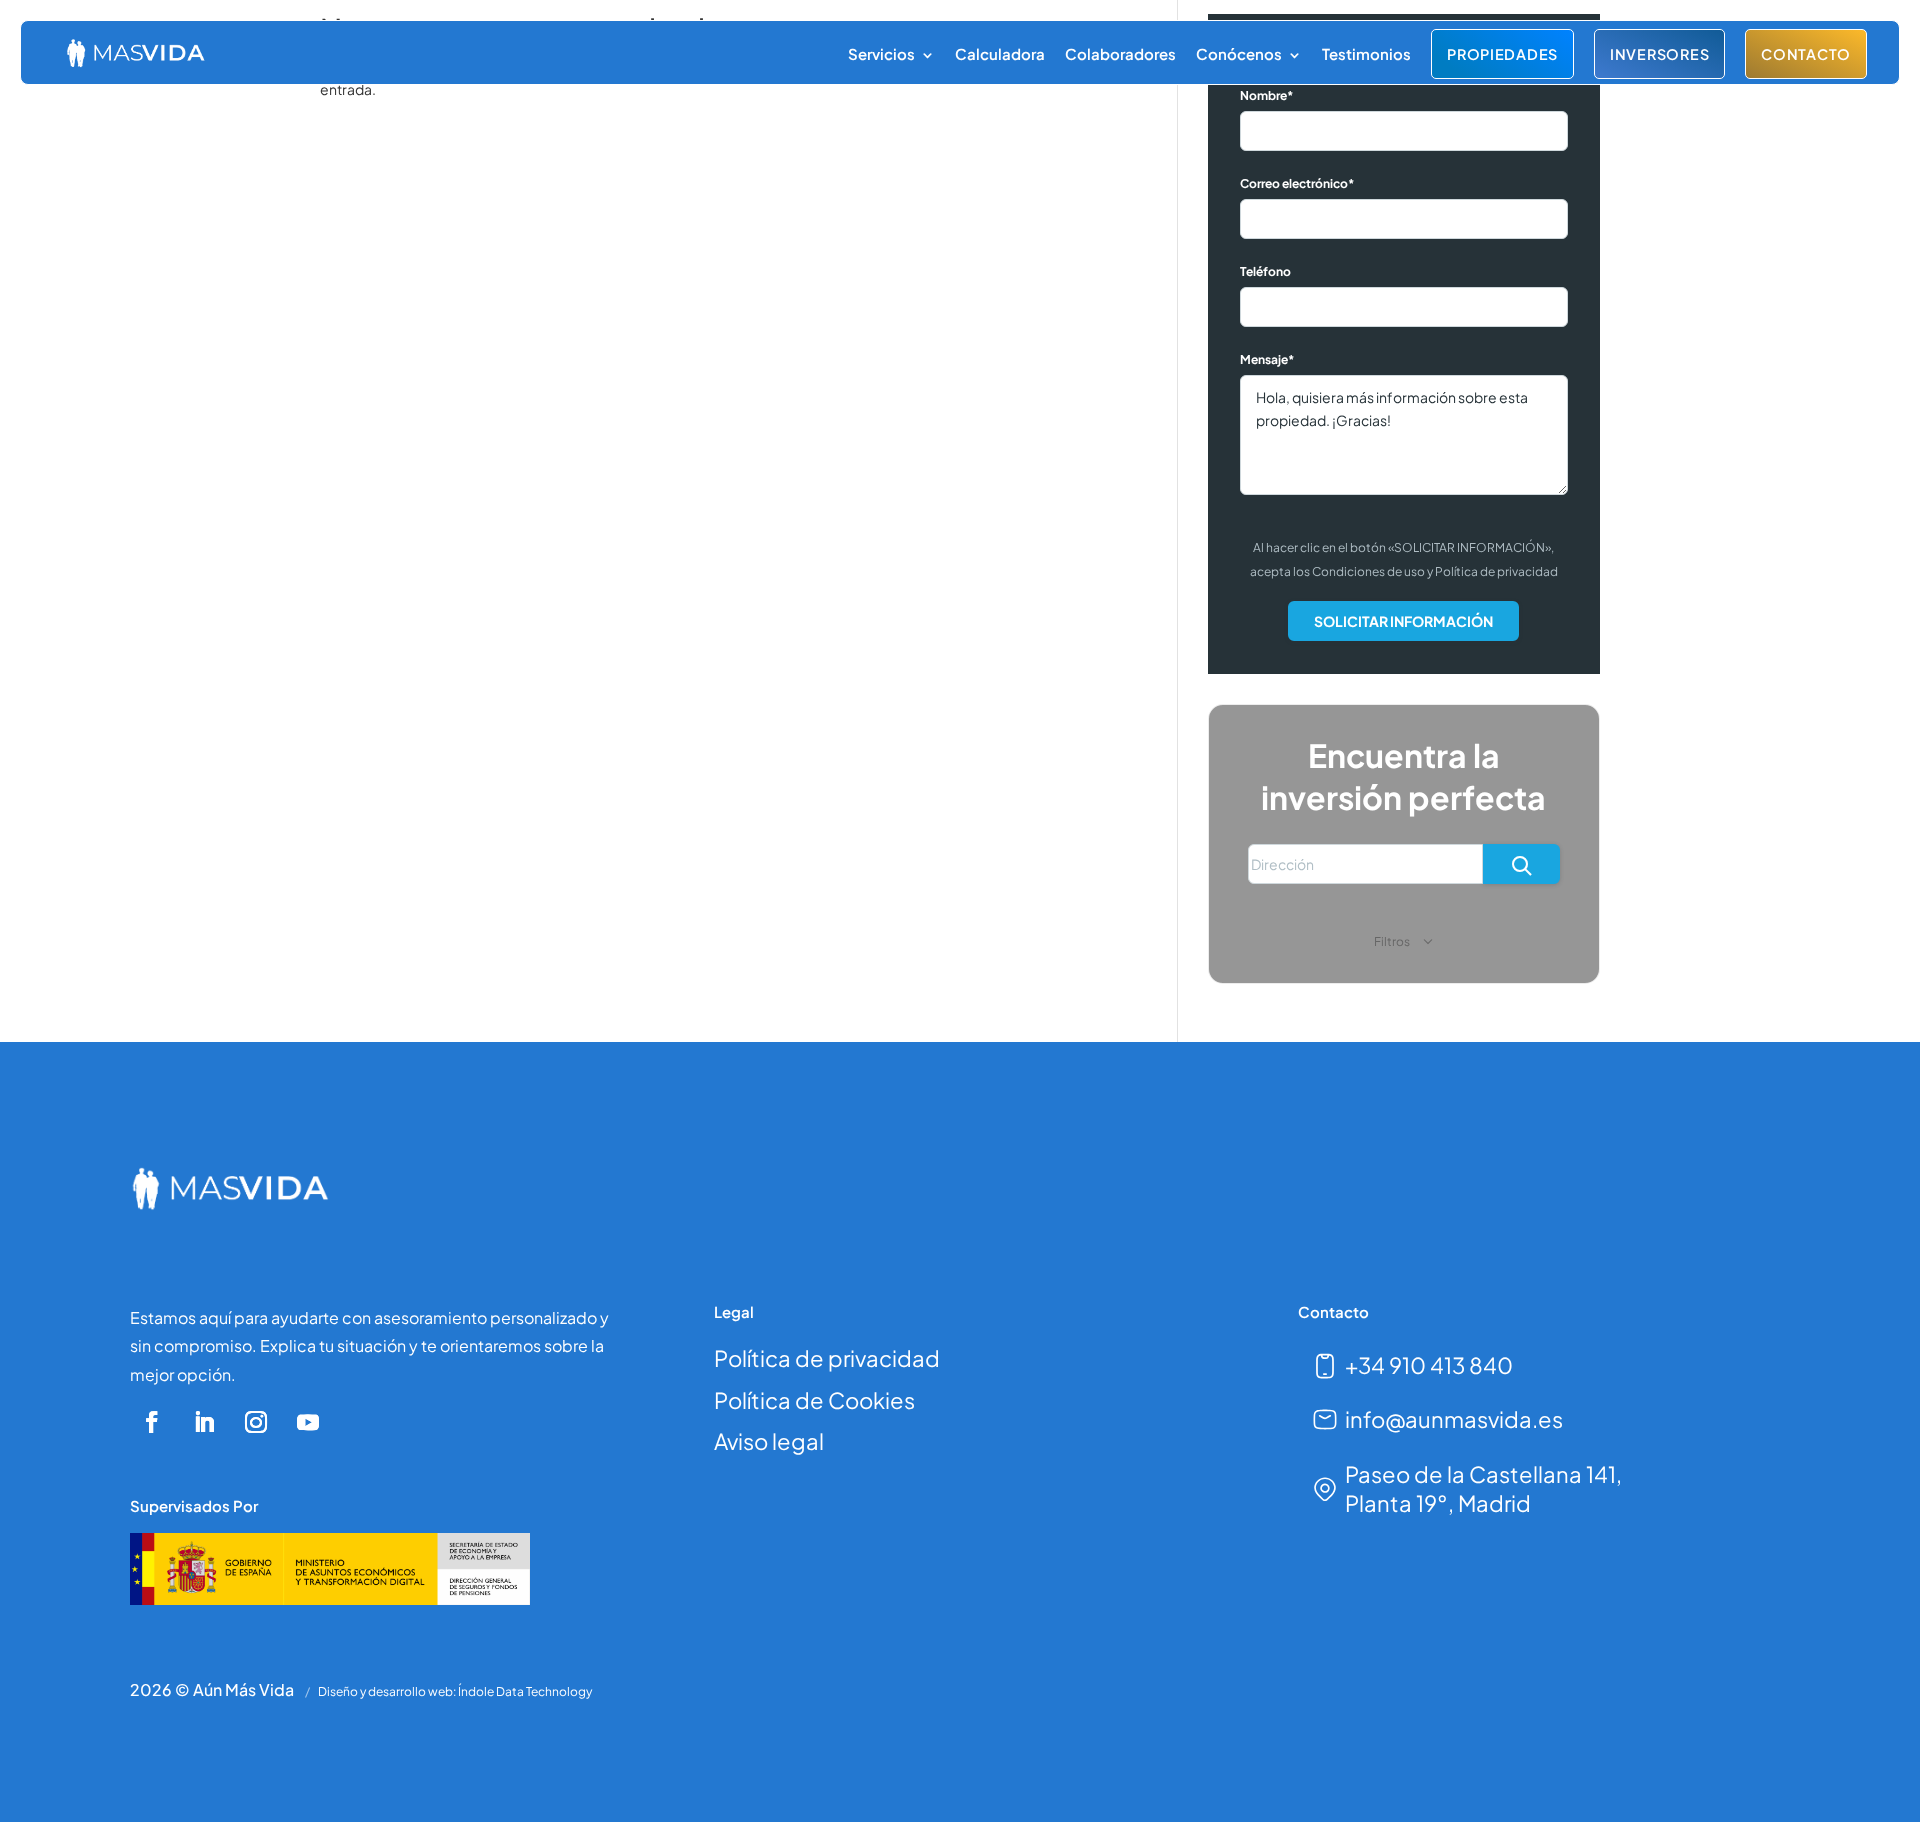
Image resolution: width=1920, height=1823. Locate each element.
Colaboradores (1120, 53)
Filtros (1393, 941)
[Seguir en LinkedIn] (204, 1422)
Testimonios (1366, 53)
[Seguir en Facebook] (152, 1422)
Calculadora (1000, 53)
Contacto (1806, 54)
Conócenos (1239, 53)
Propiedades (1502, 54)
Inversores (1659, 54)
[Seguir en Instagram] (256, 1422)
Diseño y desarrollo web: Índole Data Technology (455, 1691)
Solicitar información (1403, 621)
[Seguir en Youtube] (308, 1422)
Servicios (881, 53)
